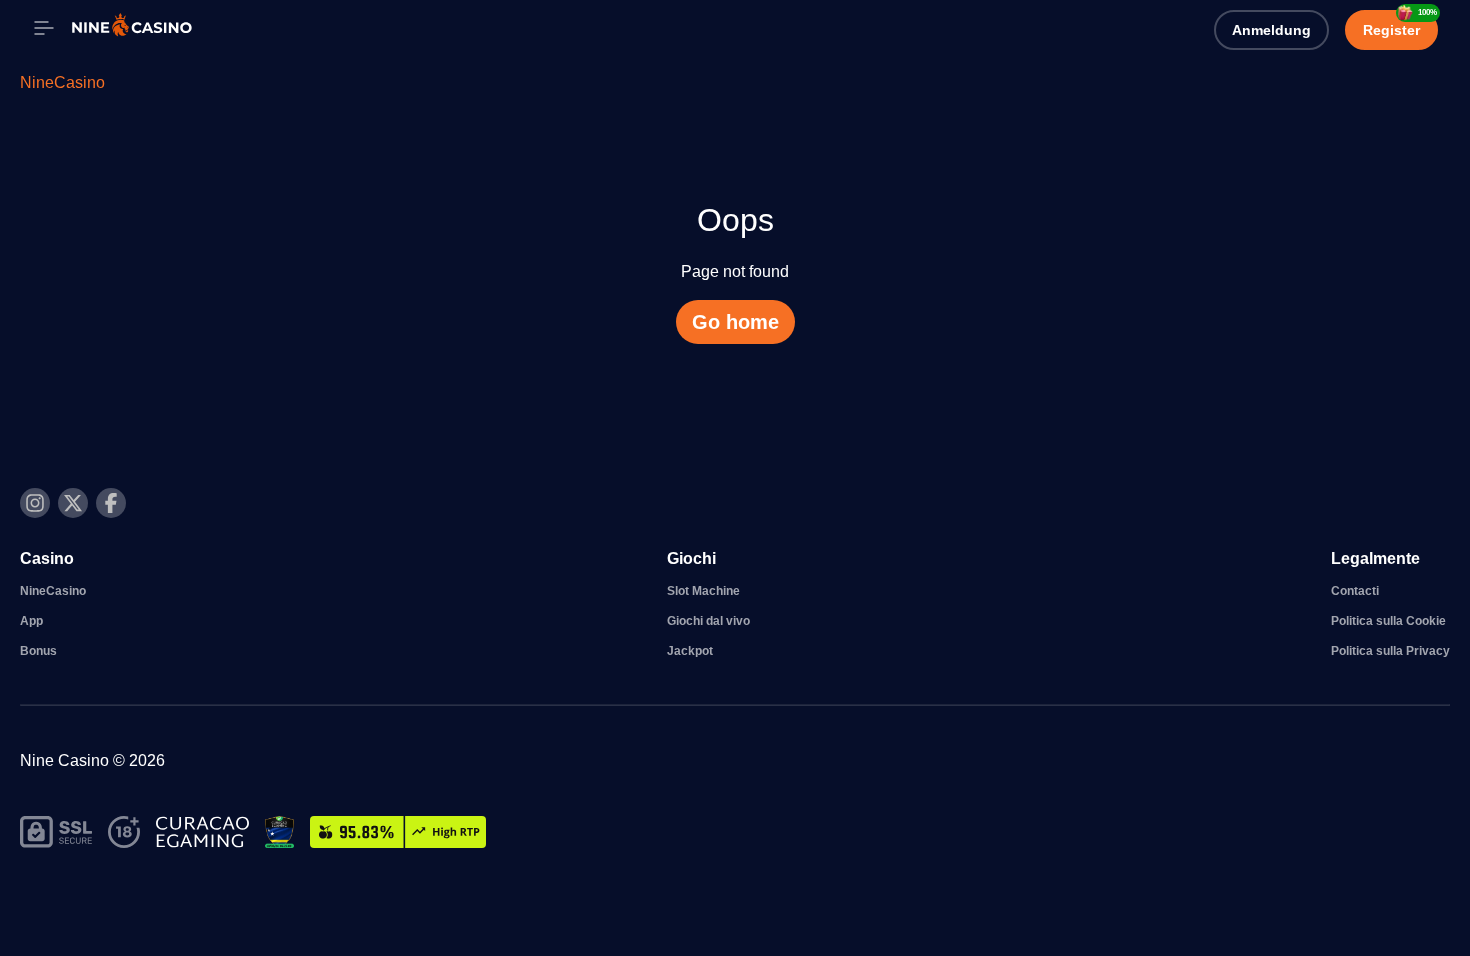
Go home (735, 322)
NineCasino (62, 82)
